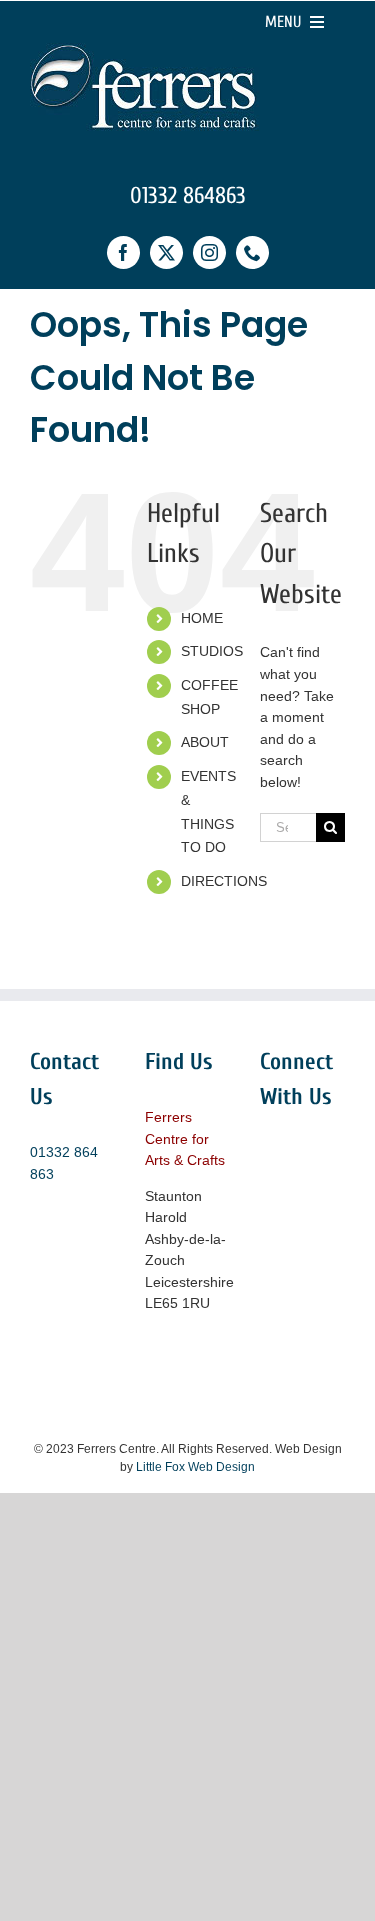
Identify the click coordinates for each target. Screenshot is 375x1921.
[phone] (252, 252)
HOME (202, 618)
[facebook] (123, 252)
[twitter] (166, 252)
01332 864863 (188, 195)
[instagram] (209, 252)
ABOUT (205, 742)
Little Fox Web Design (195, 1467)
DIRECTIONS (224, 881)
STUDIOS (212, 651)
